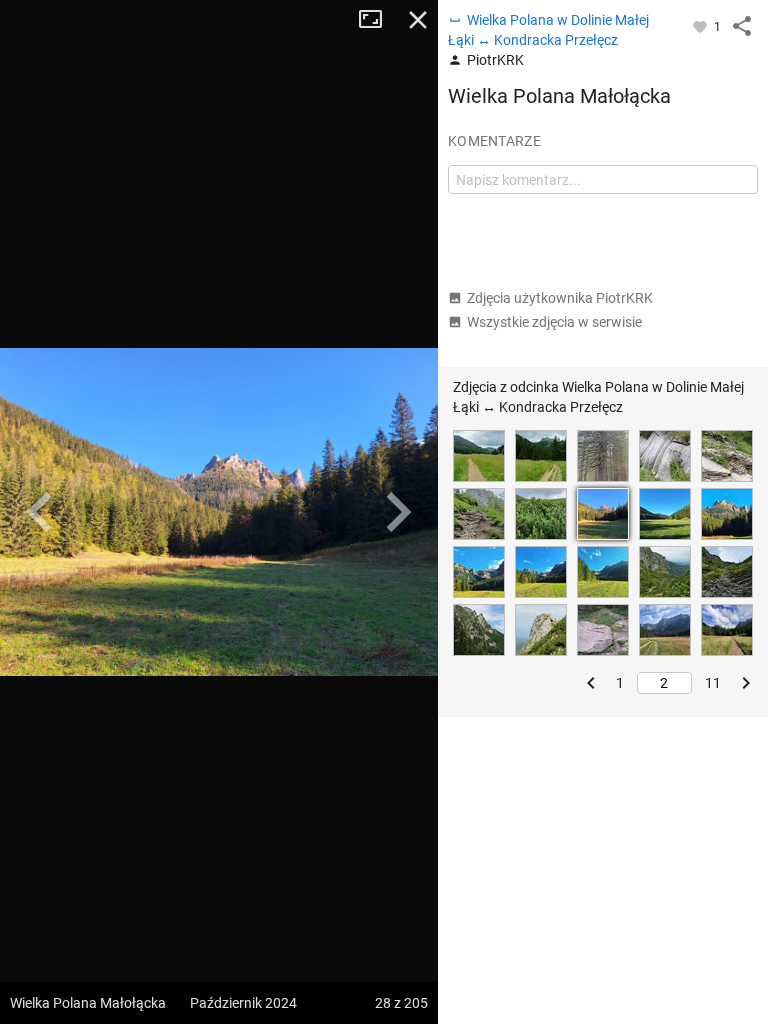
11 (713, 683)
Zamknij (418, 20)
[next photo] (398, 512)
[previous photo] (40, 512)
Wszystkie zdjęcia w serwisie (554, 322)
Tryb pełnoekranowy (378, 20)
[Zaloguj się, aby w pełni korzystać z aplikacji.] (701, 26)
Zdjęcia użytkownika (560, 298)
